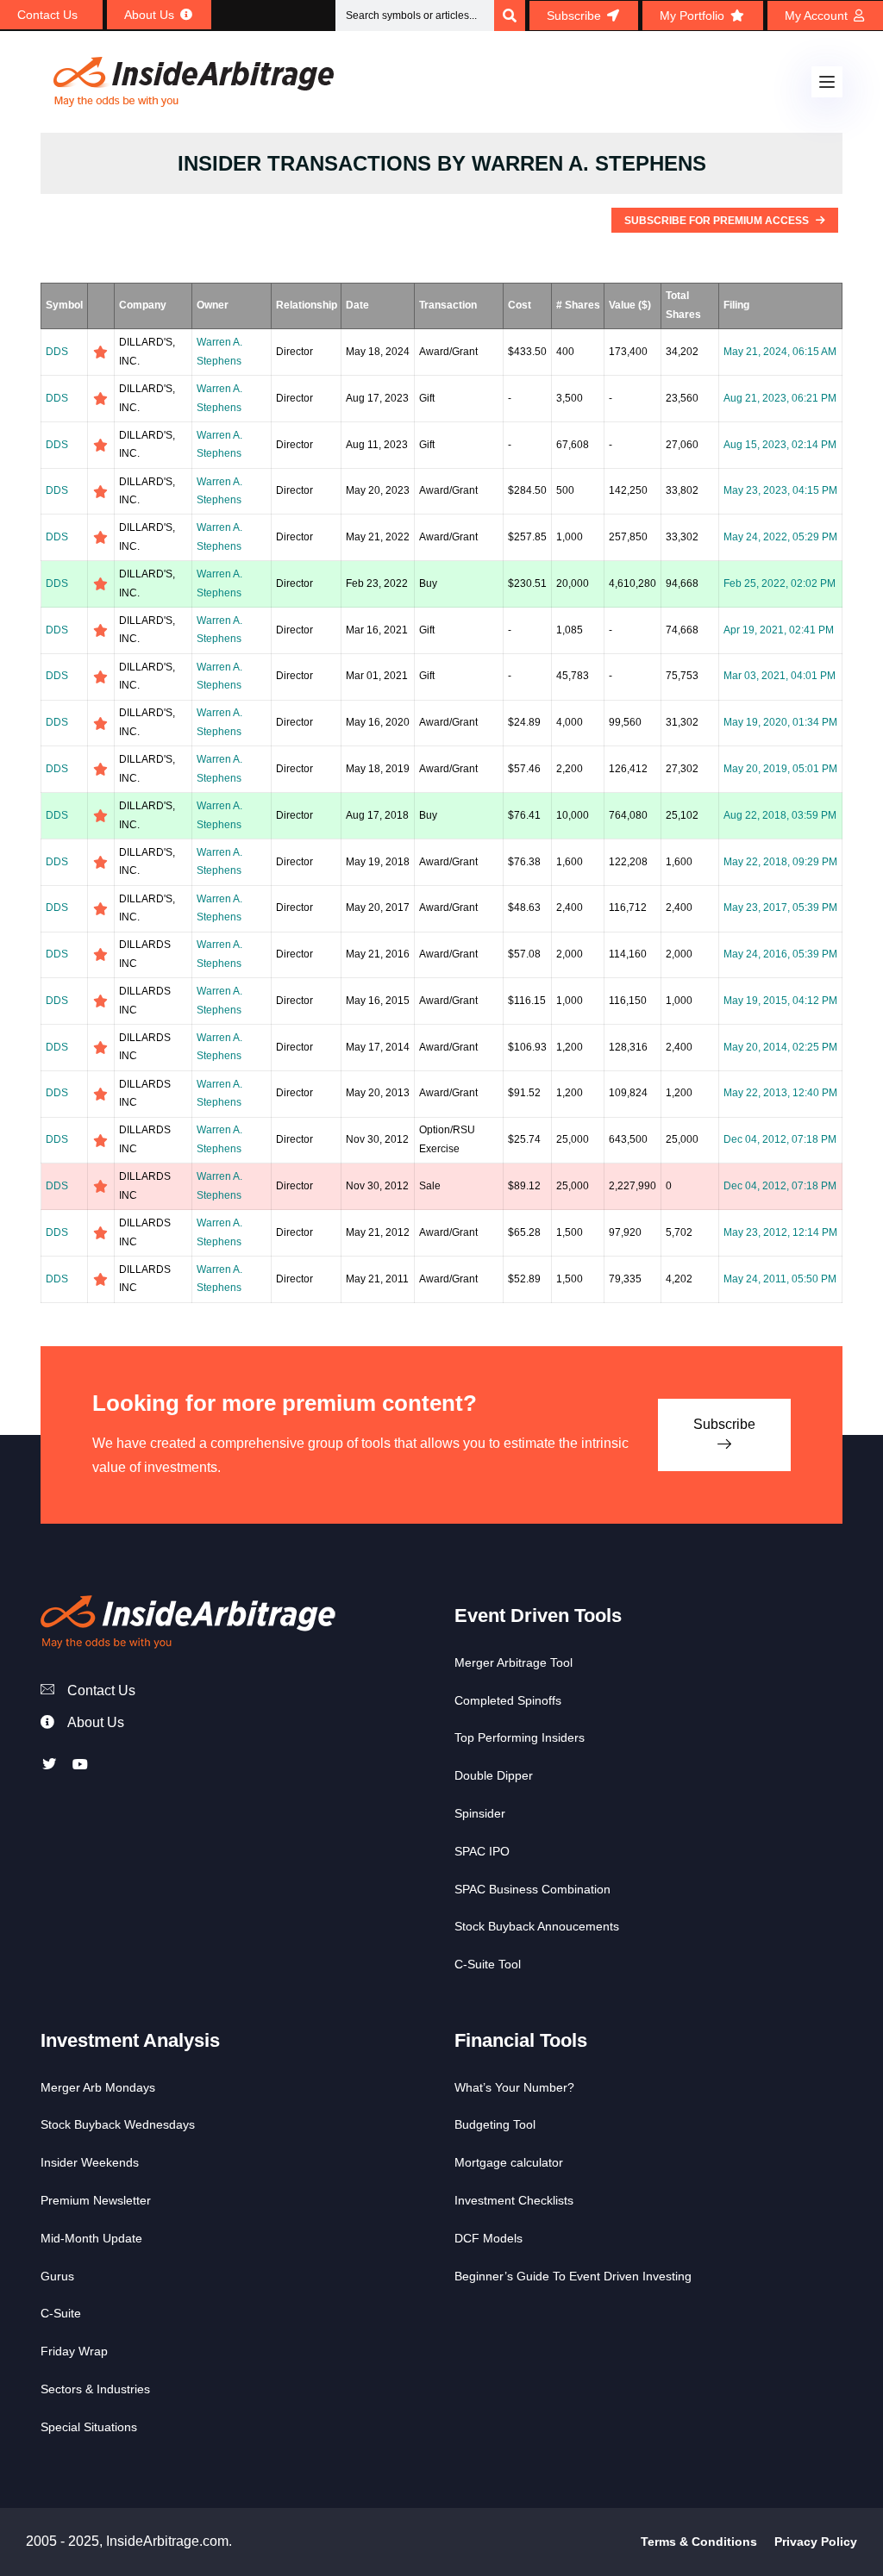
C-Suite (61, 2313)
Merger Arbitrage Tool (514, 1662)
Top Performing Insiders (520, 1737)
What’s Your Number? (514, 2087)
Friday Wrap (74, 2351)
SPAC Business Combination (532, 1889)
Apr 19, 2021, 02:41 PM (779, 630)
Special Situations (89, 2427)
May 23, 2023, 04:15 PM (780, 490)
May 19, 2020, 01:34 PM (780, 722)
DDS (57, 352)
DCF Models (488, 2238)
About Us (96, 1722)
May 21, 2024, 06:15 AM (780, 352)
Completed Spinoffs (508, 1700)
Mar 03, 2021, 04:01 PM (780, 676)
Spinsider (480, 1813)
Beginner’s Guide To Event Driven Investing (573, 2276)
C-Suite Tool (488, 1964)
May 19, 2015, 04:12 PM (780, 1001)
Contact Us (101, 1690)
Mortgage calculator (509, 2162)
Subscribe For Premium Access (718, 221)
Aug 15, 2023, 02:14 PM (780, 445)
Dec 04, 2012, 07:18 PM (780, 1139)
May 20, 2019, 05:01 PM (780, 769)
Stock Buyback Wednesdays (118, 2124)
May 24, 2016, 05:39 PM (780, 954)
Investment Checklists (514, 2200)
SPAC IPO (482, 1851)
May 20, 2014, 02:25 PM (780, 1047)
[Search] (510, 16)
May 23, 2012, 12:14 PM (780, 1232)
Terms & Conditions (699, 2542)
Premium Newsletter (96, 2200)
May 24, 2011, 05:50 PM (780, 1279)
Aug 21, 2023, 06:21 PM (780, 398)
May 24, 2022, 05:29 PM (780, 537)
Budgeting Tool (495, 2124)
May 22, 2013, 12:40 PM (780, 1093)
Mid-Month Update (91, 2238)
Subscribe (724, 1424)
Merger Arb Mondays (98, 2087)
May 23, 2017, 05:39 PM (780, 908)
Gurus (57, 2276)
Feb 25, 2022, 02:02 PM (780, 583)
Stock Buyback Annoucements (537, 1926)
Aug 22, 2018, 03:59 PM (780, 815)
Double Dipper (494, 1775)
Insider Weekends (90, 2162)
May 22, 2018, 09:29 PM (780, 862)
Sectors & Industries (95, 2389)
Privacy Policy (816, 2542)
